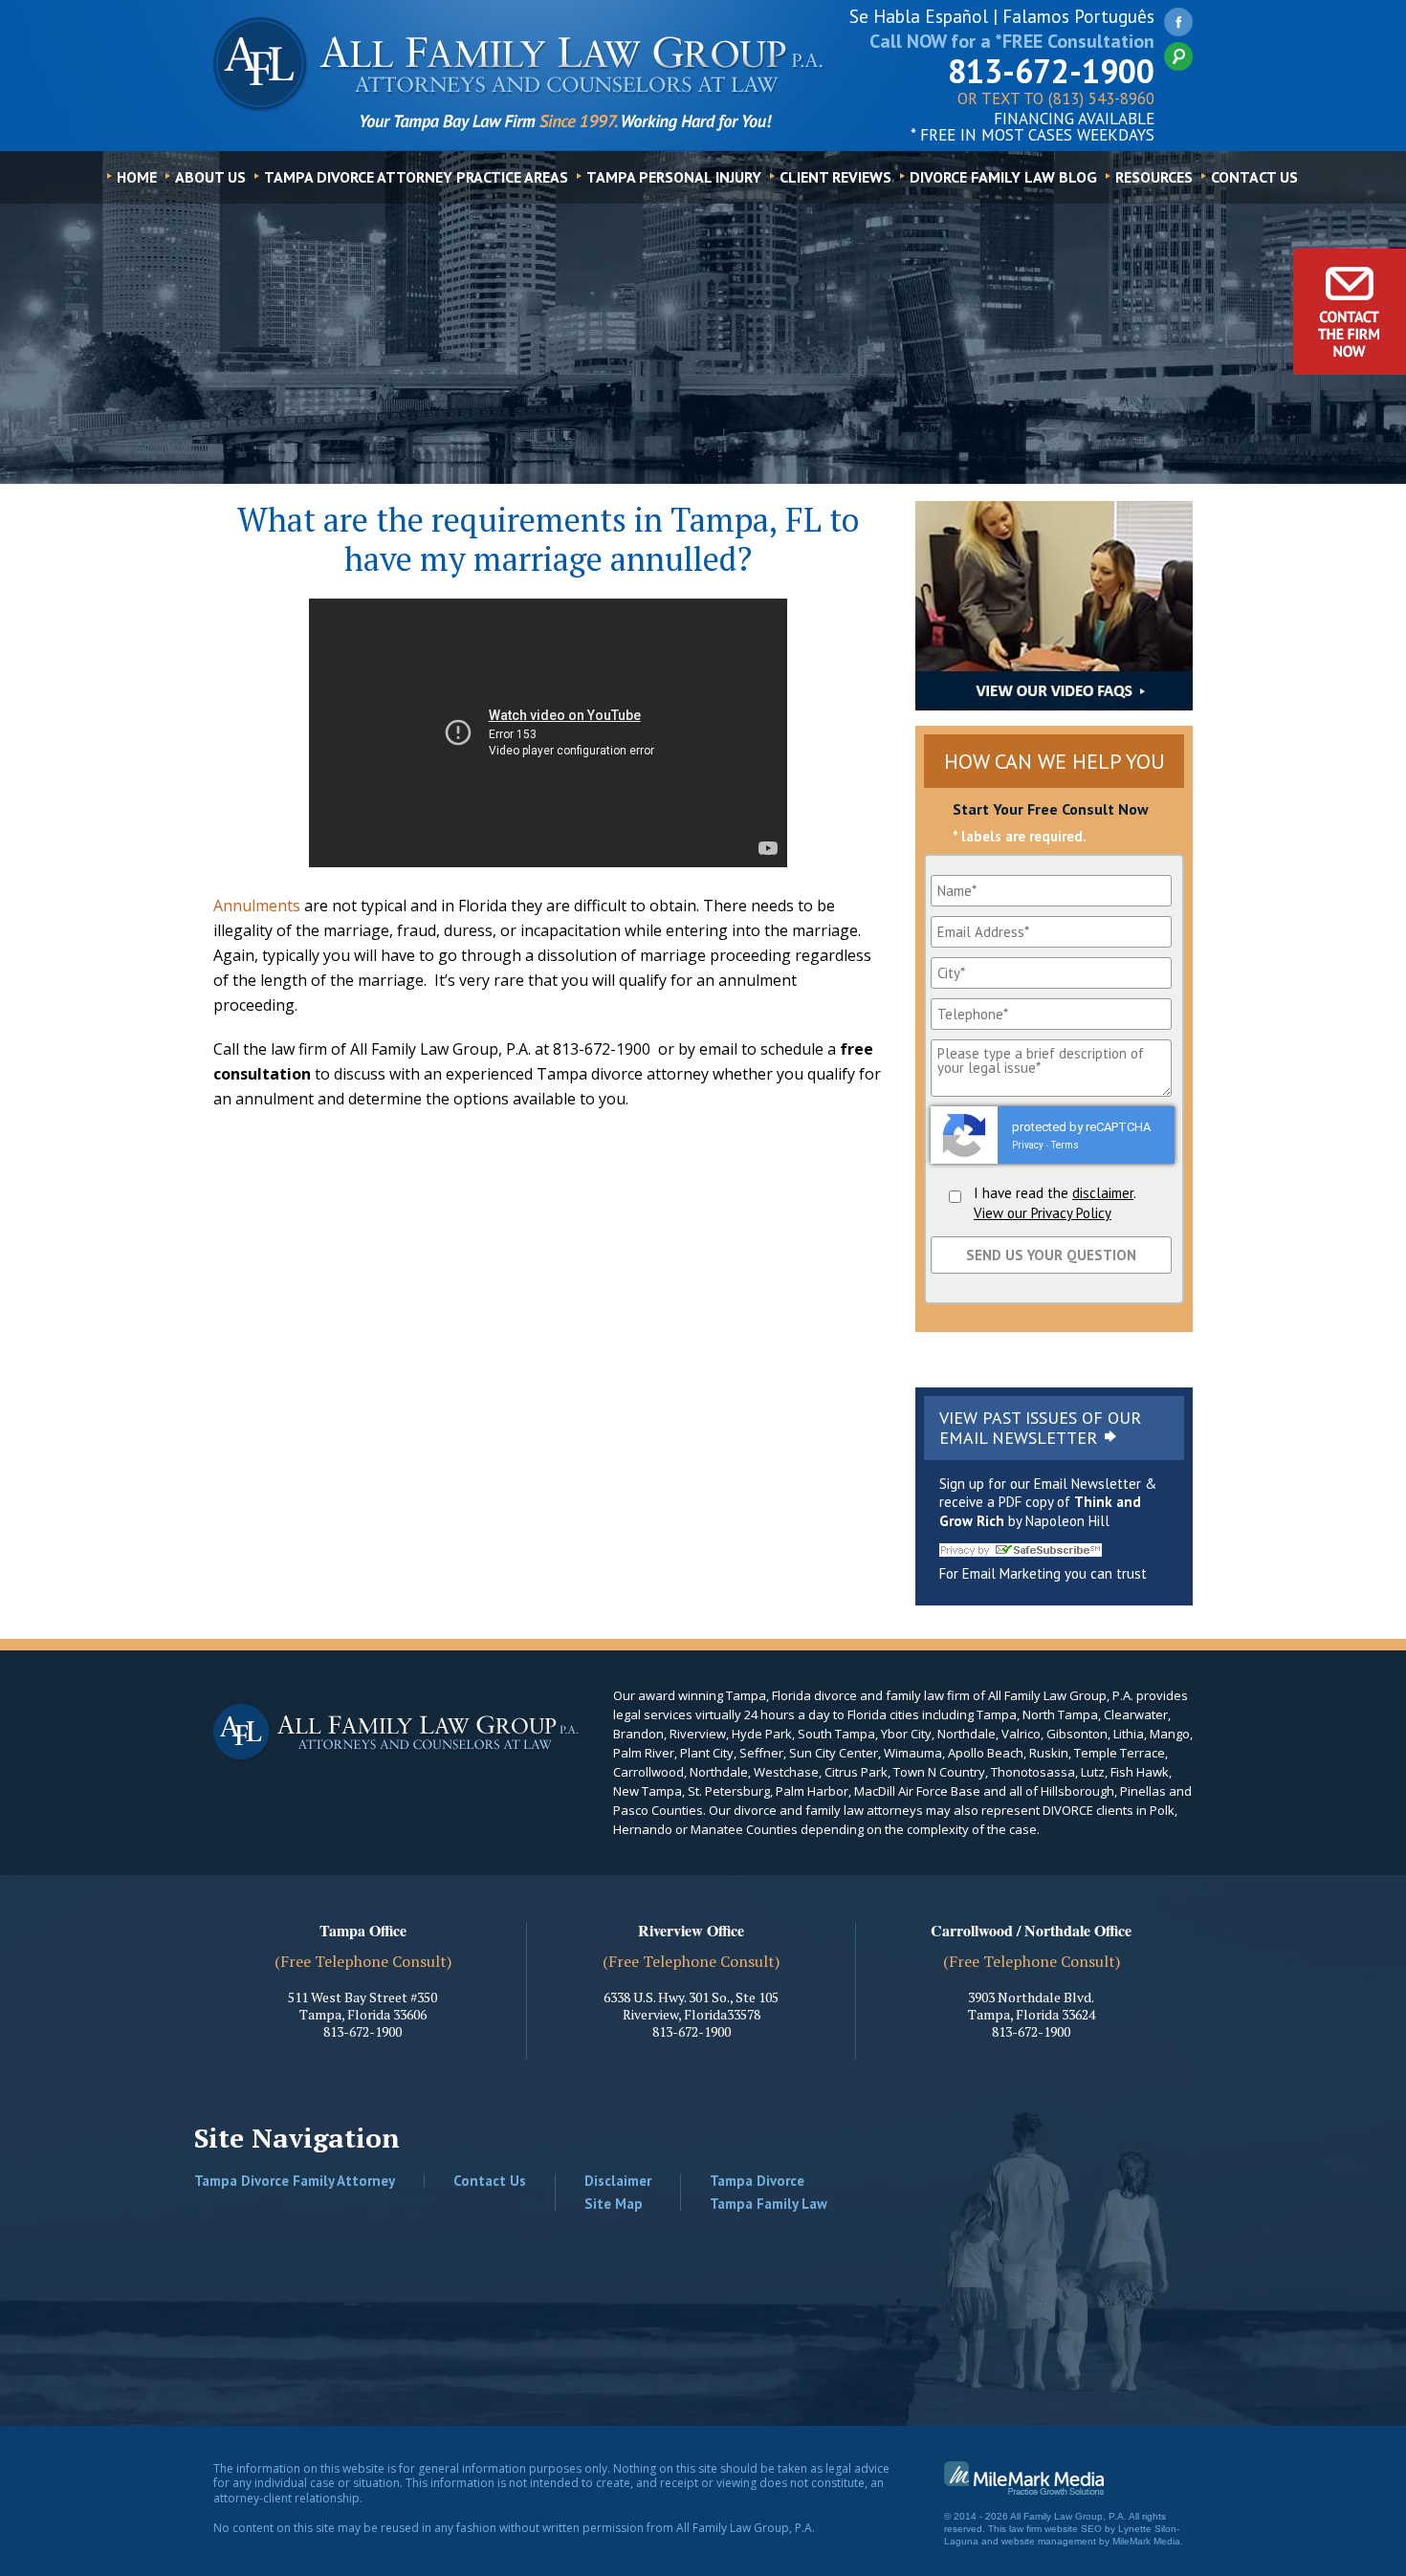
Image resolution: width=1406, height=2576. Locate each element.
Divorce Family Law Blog (1003, 177)
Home (137, 177)
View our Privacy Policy (1043, 1213)
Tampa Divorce (757, 2181)
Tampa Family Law (769, 2204)
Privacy (1028, 1145)
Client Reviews (835, 177)
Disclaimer (618, 2181)
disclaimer (1103, 1193)
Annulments (257, 906)
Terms (1065, 1145)
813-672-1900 (1051, 71)
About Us (210, 177)
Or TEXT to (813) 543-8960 (1056, 100)
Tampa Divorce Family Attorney (295, 2181)
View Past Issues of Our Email (1040, 1428)
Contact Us (1254, 177)
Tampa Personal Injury (674, 177)
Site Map (614, 2204)
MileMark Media (1146, 2541)
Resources (1154, 177)
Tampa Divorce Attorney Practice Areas (416, 177)
